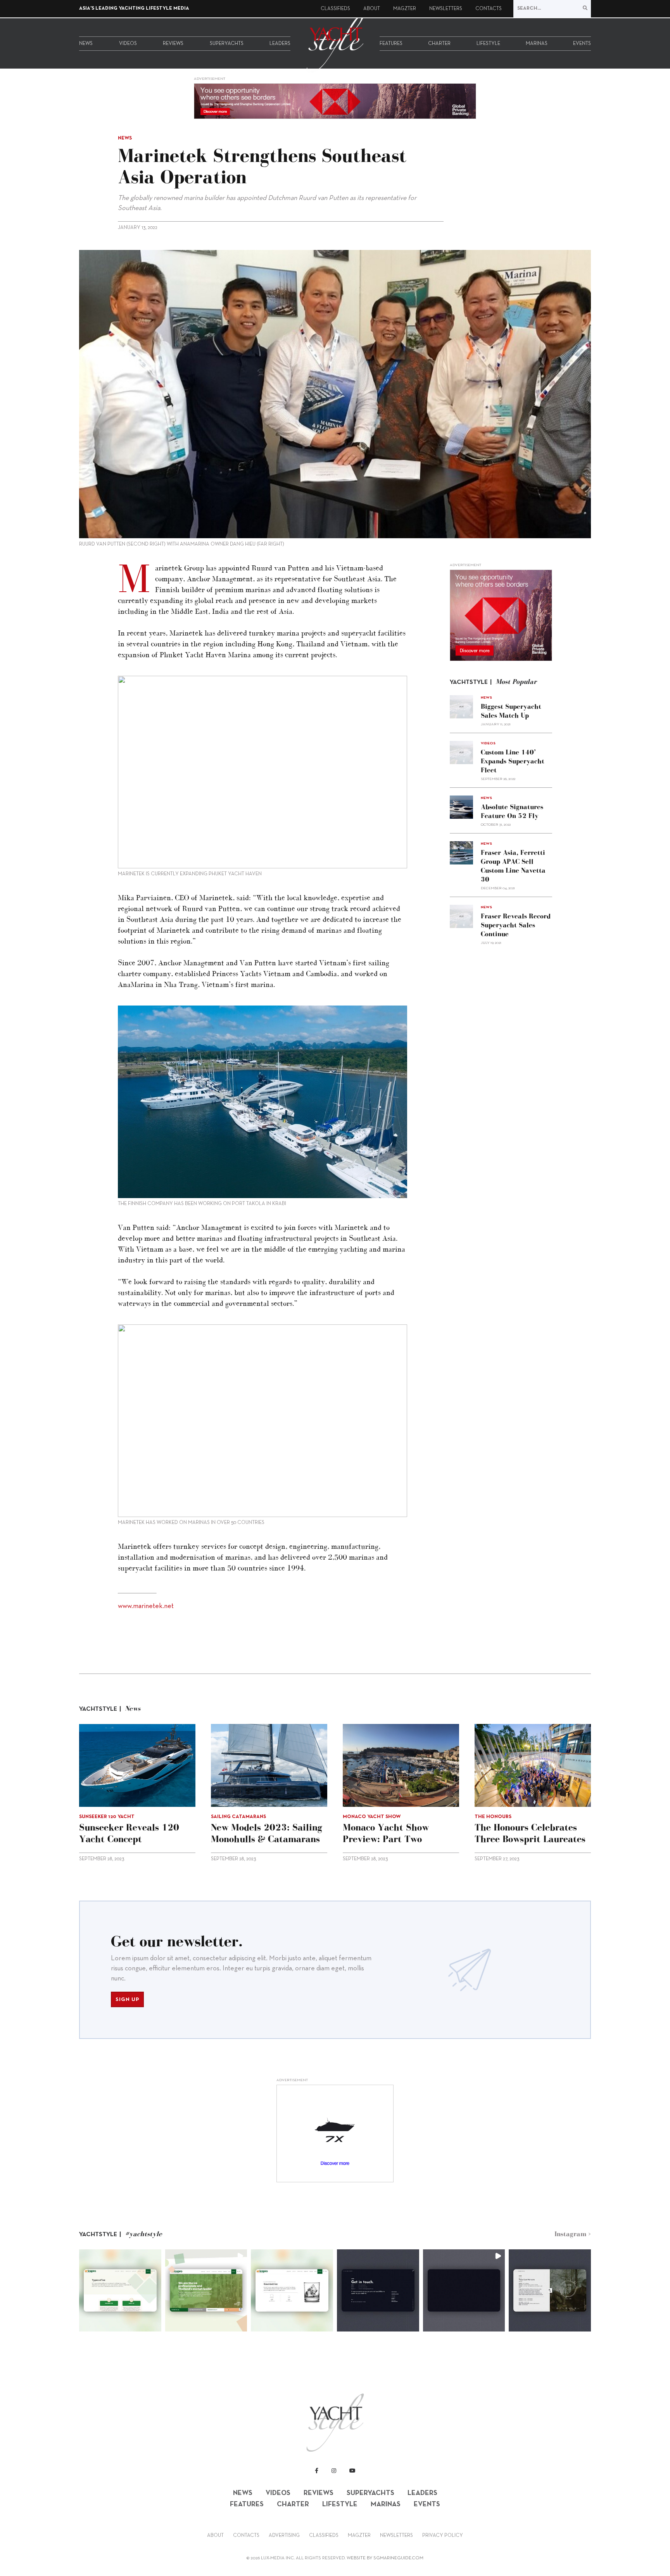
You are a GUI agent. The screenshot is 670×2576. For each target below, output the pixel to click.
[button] (120, 2290)
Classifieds (335, 9)
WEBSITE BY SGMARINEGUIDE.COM (385, 2558)
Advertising (284, 2536)
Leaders (280, 44)
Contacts (489, 9)
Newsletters (446, 9)
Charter (439, 44)
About (372, 9)
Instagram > (573, 2234)
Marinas (537, 44)
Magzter (405, 9)
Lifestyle (488, 44)
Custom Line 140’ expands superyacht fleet (513, 761)
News (86, 44)
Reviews (173, 44)
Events (582, 44)
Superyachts (227, 44)
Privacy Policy (443, 2536)
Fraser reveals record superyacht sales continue (516, 925)
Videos (128, 44)
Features (391, 44)
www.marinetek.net (146, 1606)
